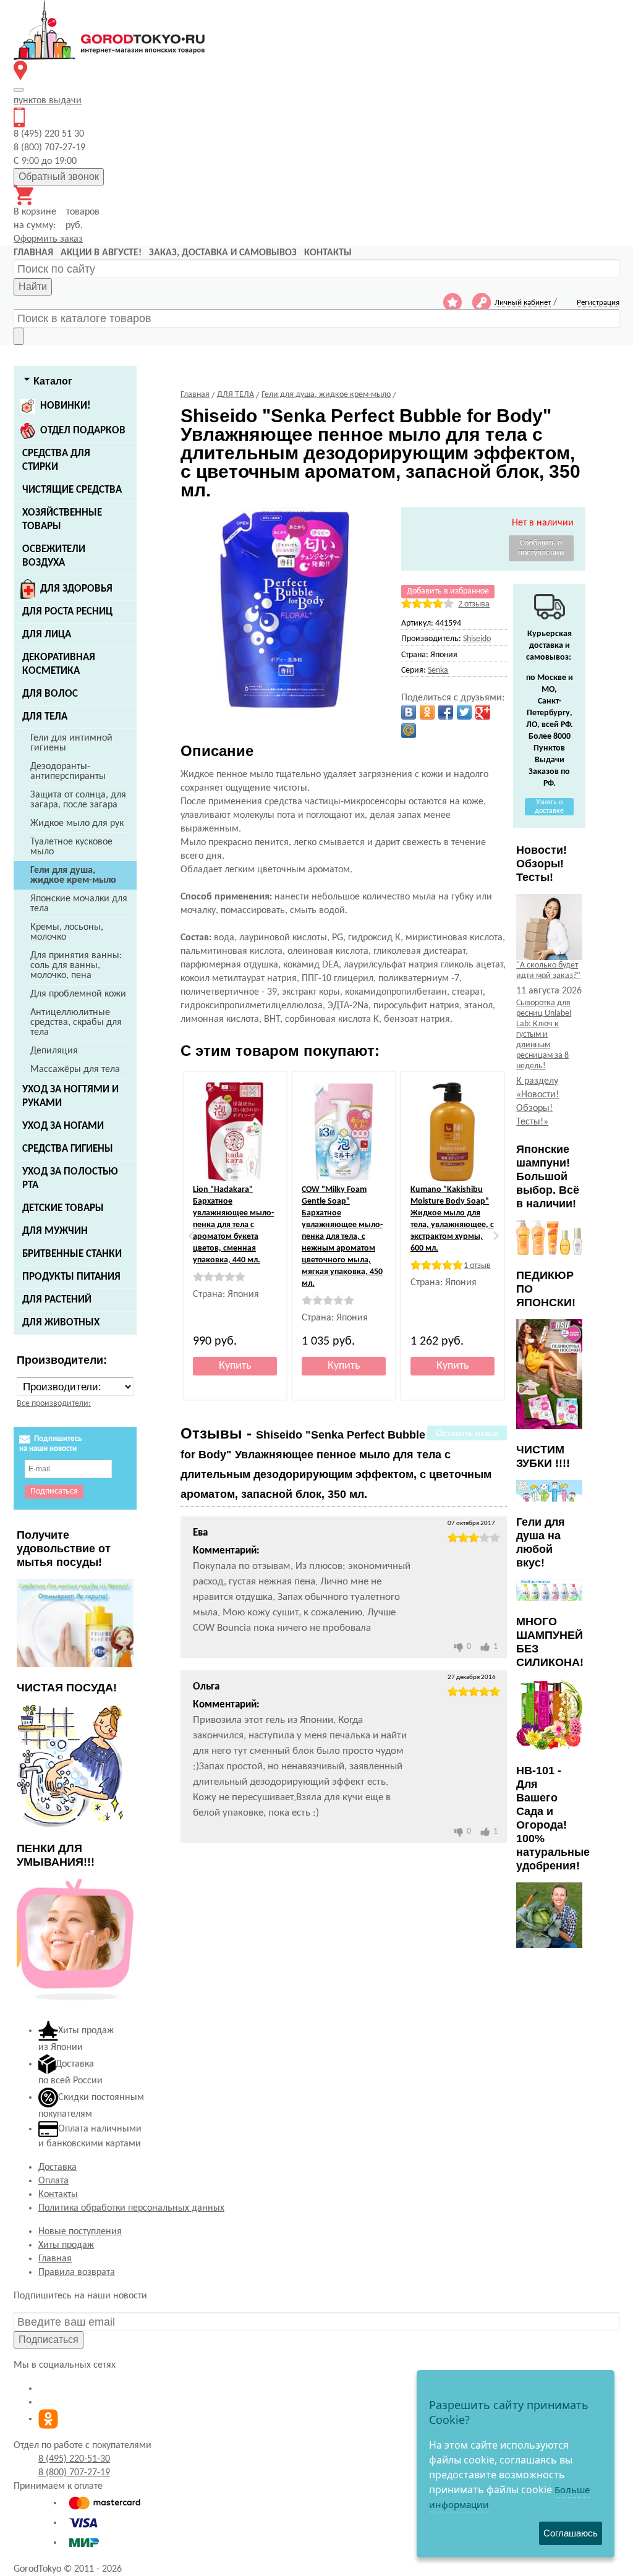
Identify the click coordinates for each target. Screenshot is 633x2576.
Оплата (53, 2181)
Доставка (57, 2167)
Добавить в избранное (448, 591)
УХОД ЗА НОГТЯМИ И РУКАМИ (70, 1096)
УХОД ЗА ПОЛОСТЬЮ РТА (70, 1179)
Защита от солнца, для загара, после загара (78, 800)
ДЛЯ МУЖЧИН (55, 1231)
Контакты (58, 2195)
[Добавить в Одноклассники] (427, 712)
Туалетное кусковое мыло (71, 847)
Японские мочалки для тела (79, 904)
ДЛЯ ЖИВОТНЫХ (61, 1323)
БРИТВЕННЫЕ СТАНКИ (72, 1254)
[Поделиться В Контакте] (409, 712)
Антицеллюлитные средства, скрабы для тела (76, 1022)
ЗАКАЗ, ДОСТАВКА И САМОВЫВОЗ (223, 253)
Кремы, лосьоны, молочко (67, 932)
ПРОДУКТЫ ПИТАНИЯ (71, 1277)
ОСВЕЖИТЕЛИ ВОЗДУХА (54, 556)
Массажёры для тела (75, 1069)
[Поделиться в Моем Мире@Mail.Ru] (409, 731)
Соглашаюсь (571, 2533)
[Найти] (19, 336)
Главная (55, 2259)
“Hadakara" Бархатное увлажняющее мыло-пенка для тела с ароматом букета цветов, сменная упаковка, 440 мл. (233, 1225)
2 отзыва (474, 604)
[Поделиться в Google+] (483, 712)
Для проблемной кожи (78, 994)
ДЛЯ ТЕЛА (45, 717)
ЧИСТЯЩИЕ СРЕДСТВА (72, 490)
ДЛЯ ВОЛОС (50, 694)
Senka (438, 670)
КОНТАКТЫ (328, 253)
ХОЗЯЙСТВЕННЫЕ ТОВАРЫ (62, 520)
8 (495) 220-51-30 (74, 2459)
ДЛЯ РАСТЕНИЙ (57, 1300)
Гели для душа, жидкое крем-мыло (73, 875)
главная (33, 253)
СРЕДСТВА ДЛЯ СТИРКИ (56, 460)
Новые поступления (80, 2232)
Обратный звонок (59, 176)
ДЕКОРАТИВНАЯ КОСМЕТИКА (59, 664)
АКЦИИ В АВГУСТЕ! (101, 253)
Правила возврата (77, 2272)
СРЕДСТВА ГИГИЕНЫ (68, 1149)
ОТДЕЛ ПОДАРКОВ (83, 431)
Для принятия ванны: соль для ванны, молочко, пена (76, 966)
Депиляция (54, 1051)
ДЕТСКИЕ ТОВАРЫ (63, 1208)
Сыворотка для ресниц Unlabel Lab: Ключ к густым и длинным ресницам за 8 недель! (544, 1035)
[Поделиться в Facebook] (446, 712)
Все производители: (54, 1404)
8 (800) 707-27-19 (74, 2473)
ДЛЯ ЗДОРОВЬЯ (76, 589)
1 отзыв (477, 1266)
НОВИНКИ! (66, 406)
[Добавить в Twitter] (464, 712)
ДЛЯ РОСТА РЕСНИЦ (67, 612)
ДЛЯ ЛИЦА (47, 635)
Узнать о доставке (549, 807)
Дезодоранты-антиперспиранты (68, 772)
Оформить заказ (48, 239)
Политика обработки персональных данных (131, 2208)
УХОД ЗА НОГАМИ (63, 1126)
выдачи (48, 101)
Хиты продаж (66, 2245)
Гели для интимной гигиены (71, 743)
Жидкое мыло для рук (77, 823)
